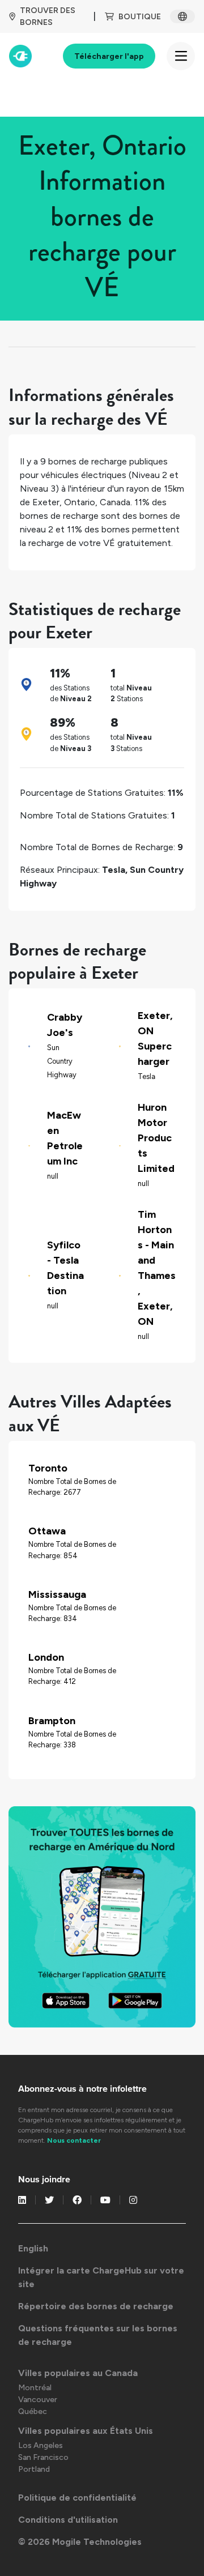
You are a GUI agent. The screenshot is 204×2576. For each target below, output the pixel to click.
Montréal (35, 2388)
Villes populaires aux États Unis (86, 2431)
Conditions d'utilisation (68, 2520)
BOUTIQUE (140, 17)
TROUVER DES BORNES (48, 16)
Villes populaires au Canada (78, 2373)
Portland (34, 2469)
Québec (33, 2411)
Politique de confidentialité (77, 2498)
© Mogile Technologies (80, 2542)
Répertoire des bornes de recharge (96, 2306)
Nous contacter (74, 2140)
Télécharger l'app (109, 56)
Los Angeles (41, 2445)
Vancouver (38, 2400)
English (33, 2248)
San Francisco (43, 2457)
